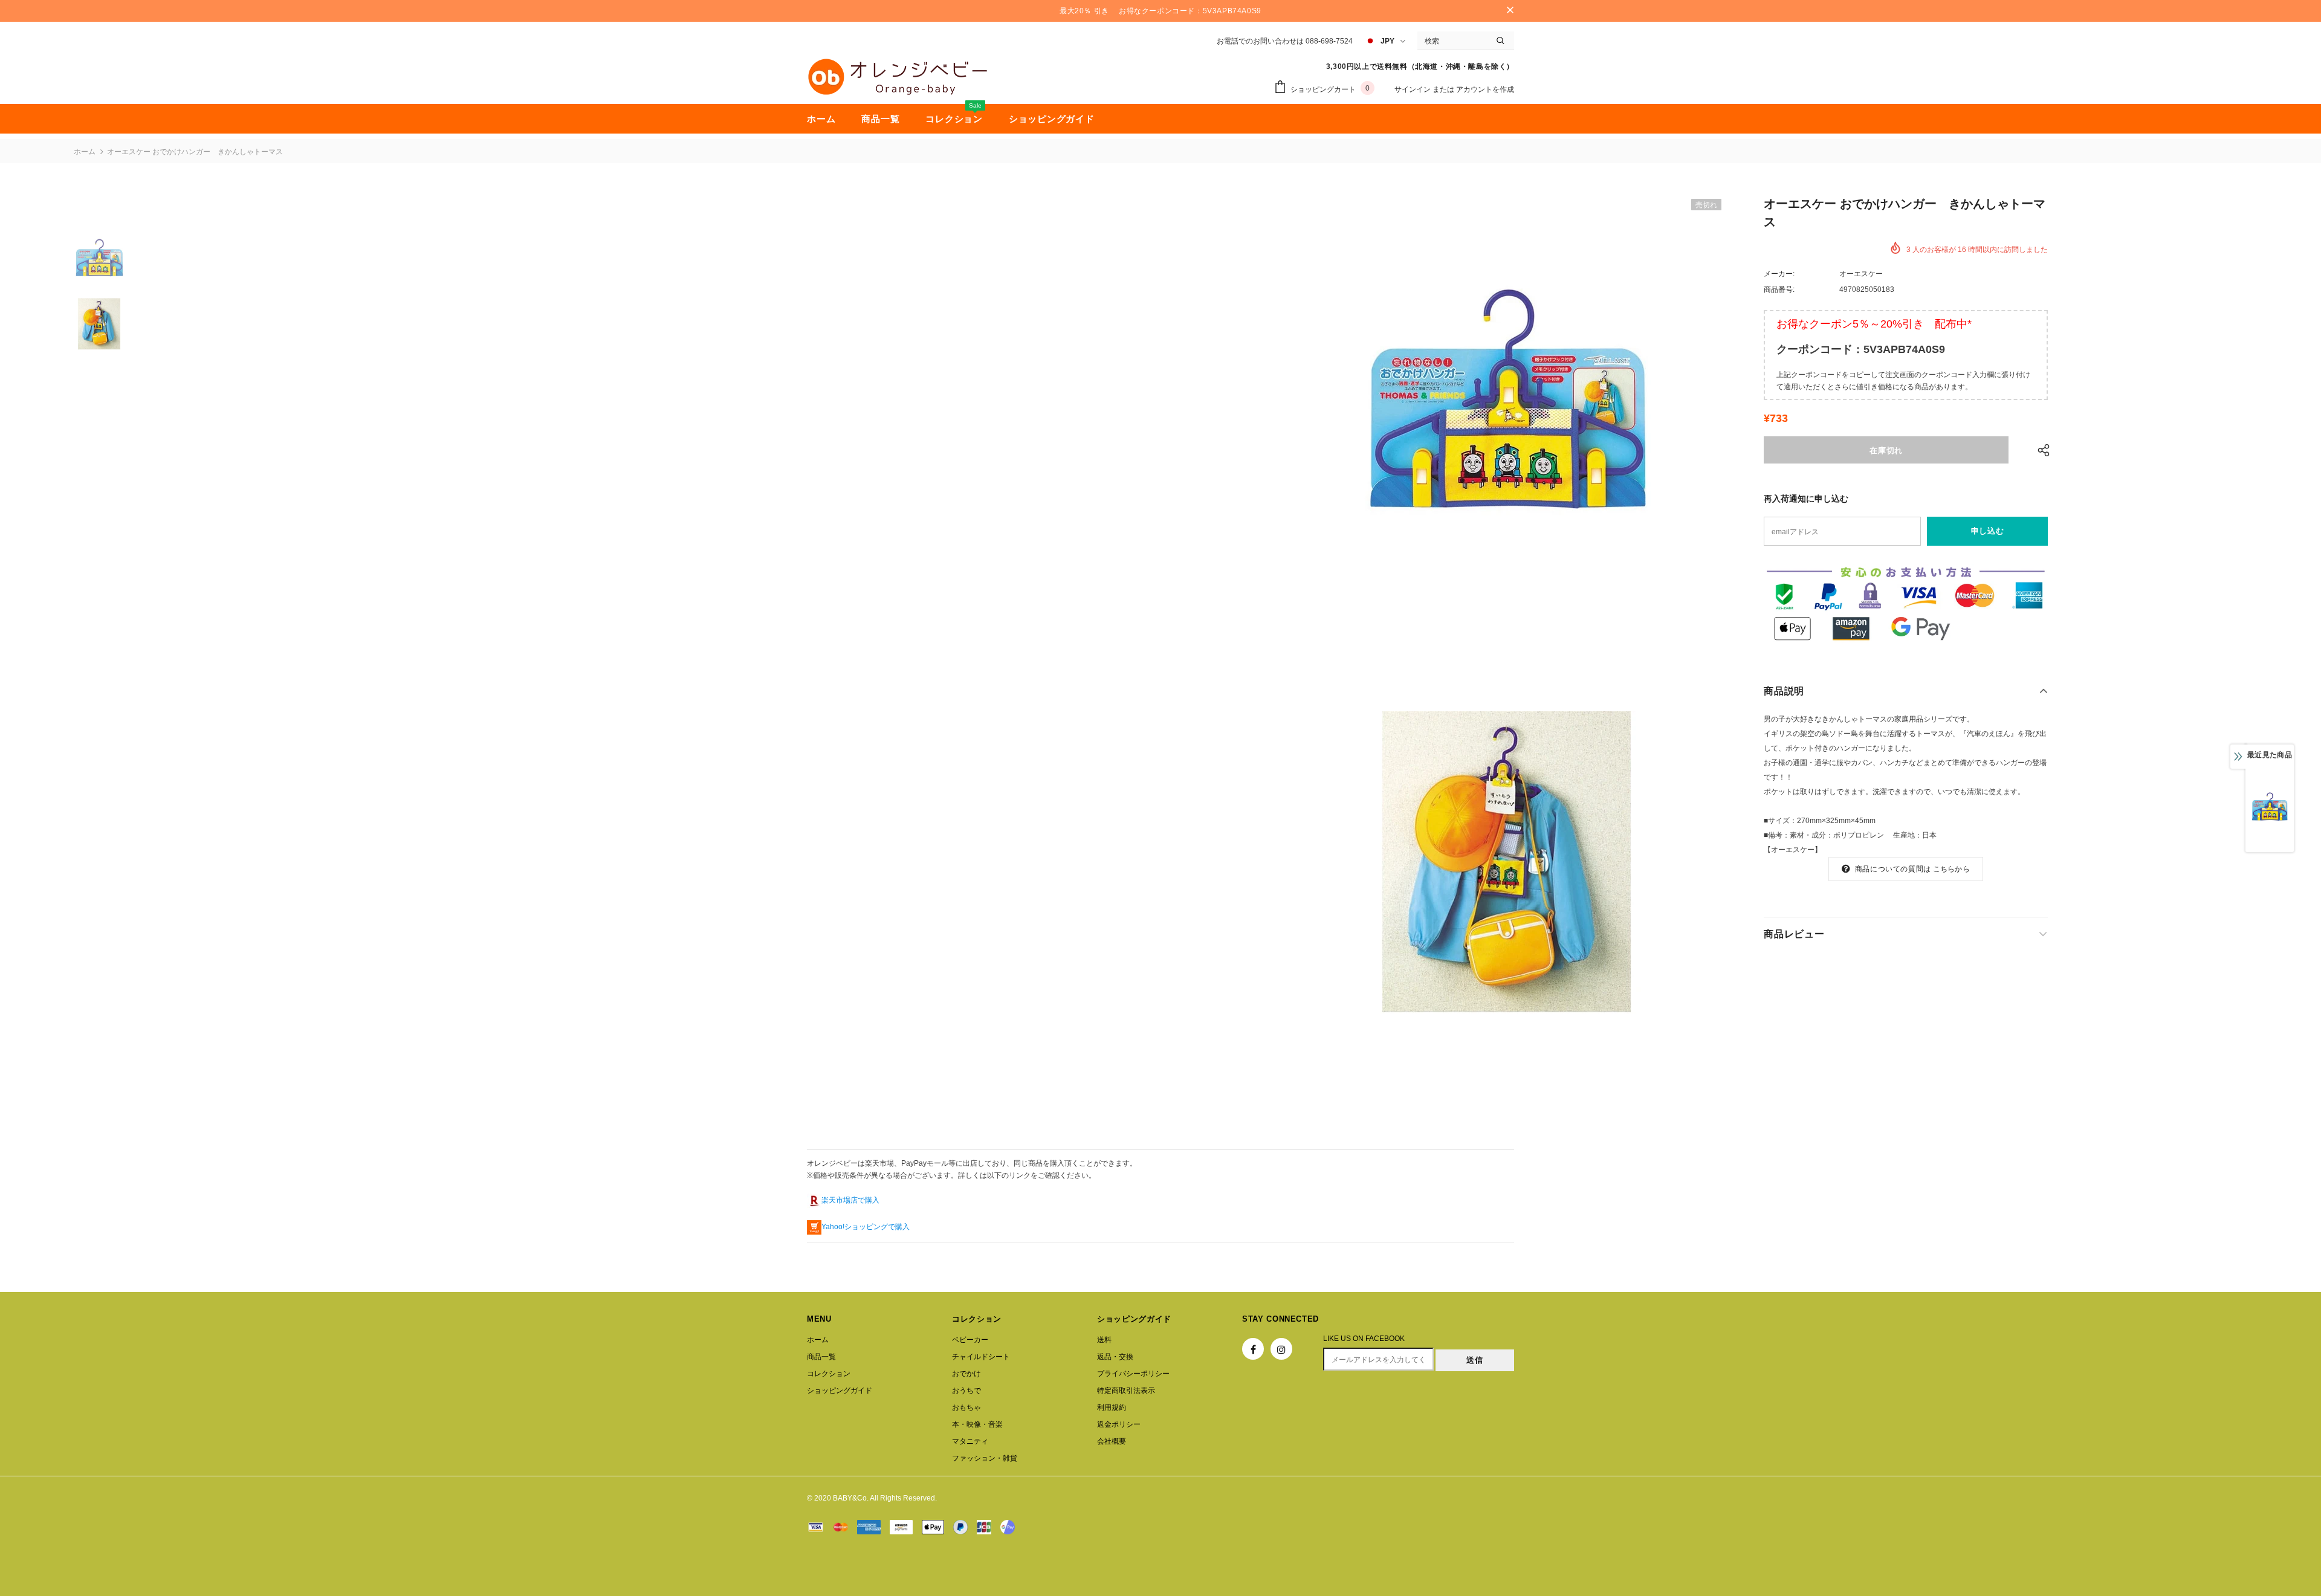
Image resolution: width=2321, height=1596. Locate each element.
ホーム (85, 152)
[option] (1507, 415)
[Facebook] (1253, 1349)
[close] (1510, 11)
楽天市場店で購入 (850, 1200)
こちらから (1951, 869)
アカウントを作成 (1485, 89)
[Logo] (898, 77)
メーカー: (1779, 274)
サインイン (1413, 89)
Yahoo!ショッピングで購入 (866, 1227)
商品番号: (1779, 289)
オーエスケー (1861, 274)
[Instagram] (1281, 1349)
